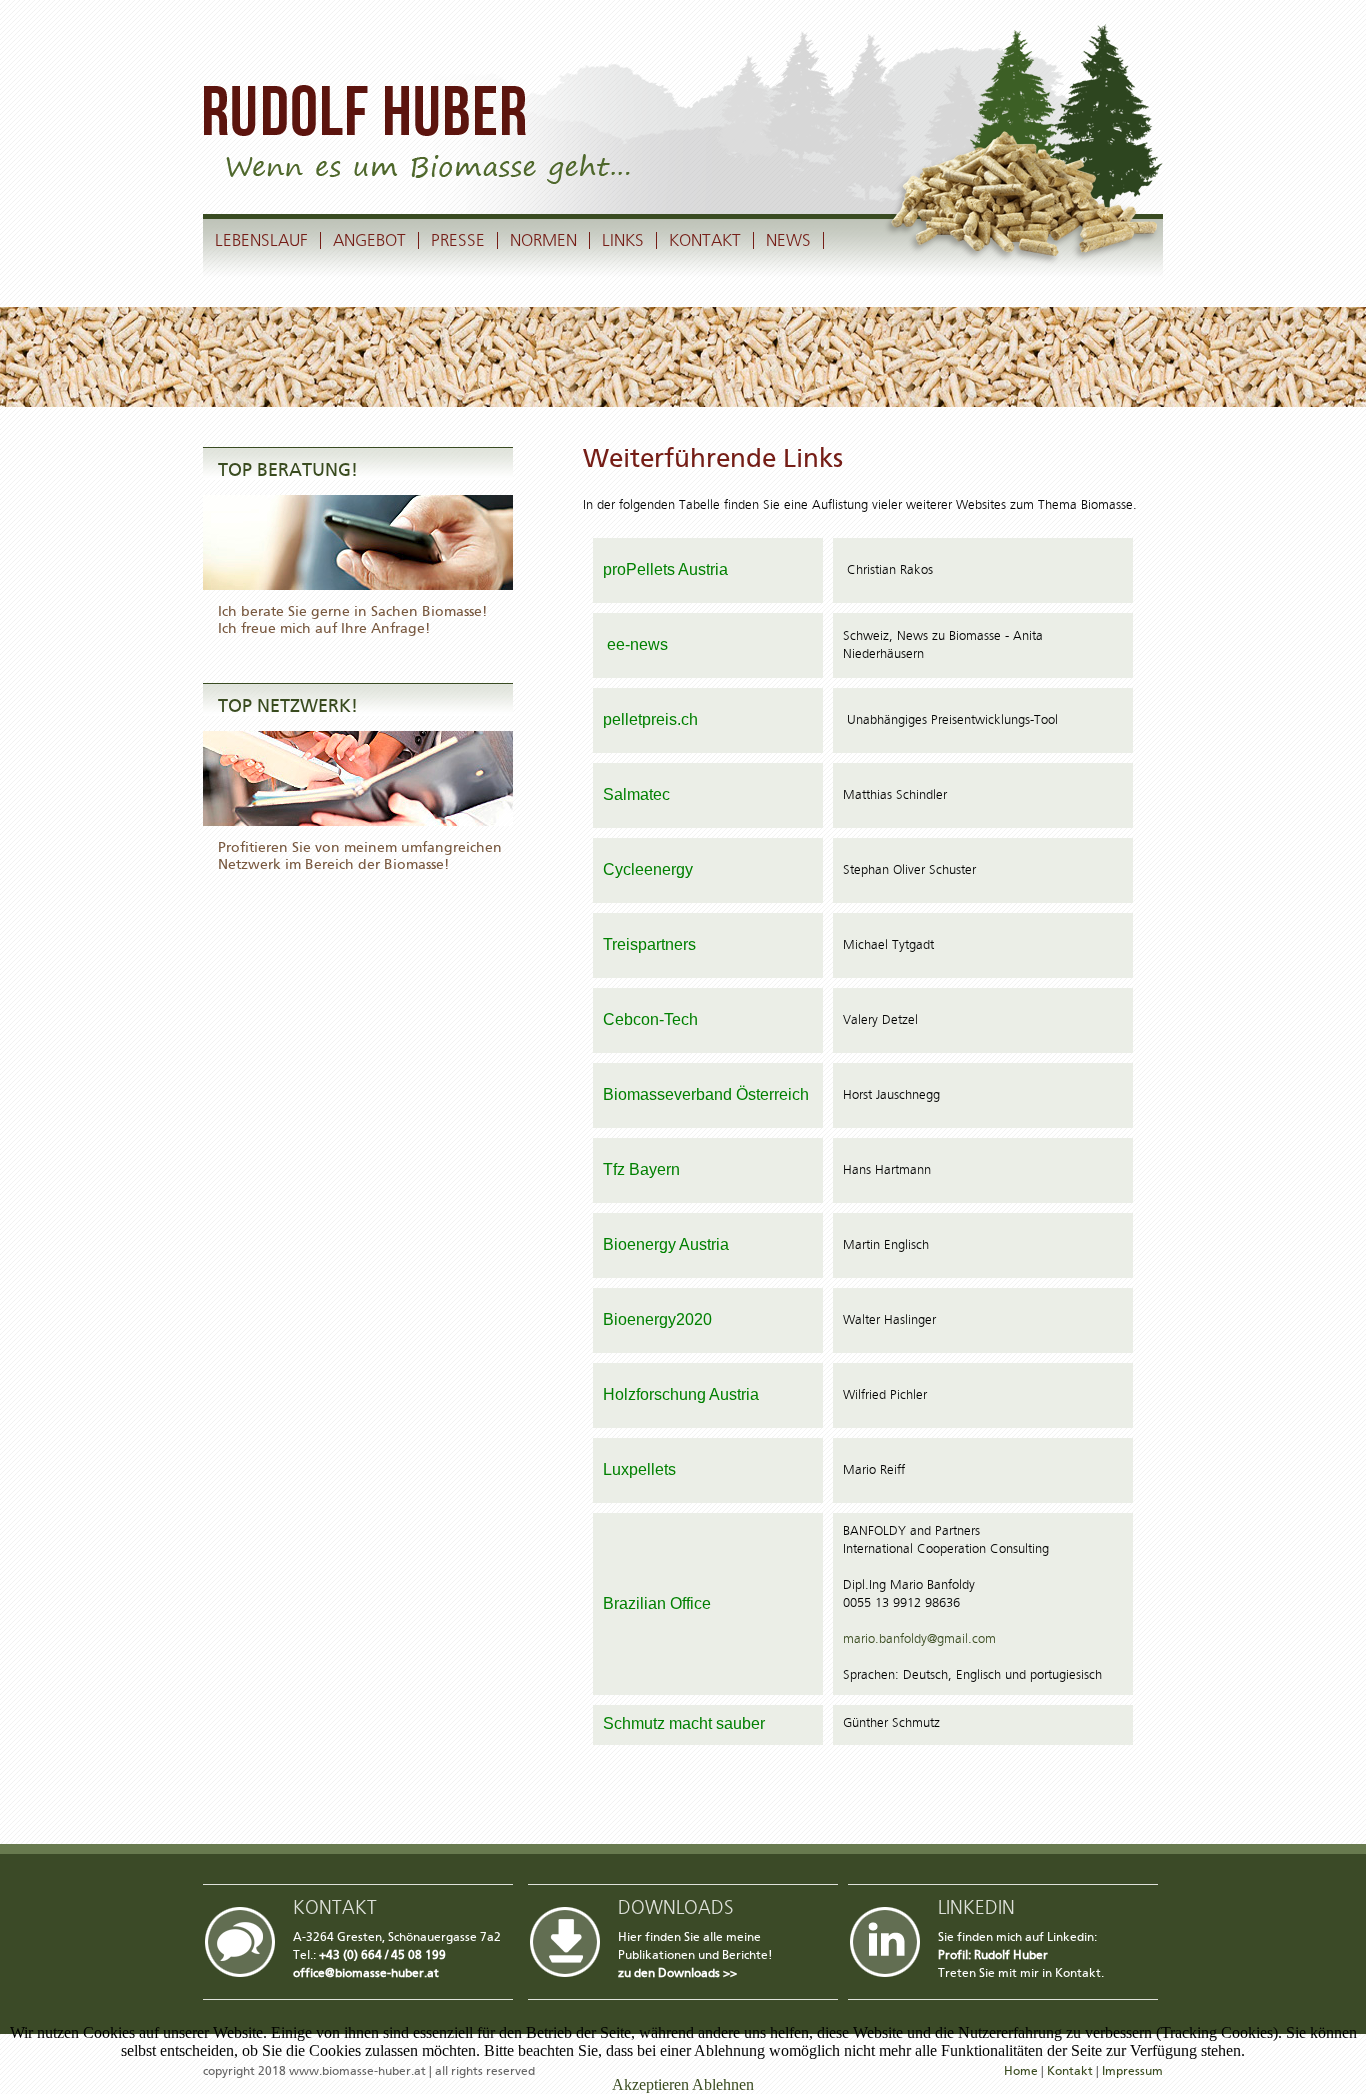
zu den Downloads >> (677, 1973)
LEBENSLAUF (261, 240)
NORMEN (543, 240)
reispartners (654, 944)
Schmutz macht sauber (684, 1723)
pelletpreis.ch (650, 719)
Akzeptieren (650, 2084)
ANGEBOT (369, 240)
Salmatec (636, 794)
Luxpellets (639, 1469)
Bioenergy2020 (657, 1319)
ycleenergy (654, 869)
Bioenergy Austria (666, 1244)
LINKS (623, 240)
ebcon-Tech (656, 1019)
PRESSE (458, 240)
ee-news (635, 644)
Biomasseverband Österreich (706, 1094)
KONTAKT (705, 240)
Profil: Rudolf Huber (993, 1955)
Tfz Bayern (641, 1169)
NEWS (788, 240)
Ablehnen (723, 2084)
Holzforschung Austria (681, 1394)
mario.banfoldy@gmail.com (919, 1639)
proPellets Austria (665, 569)
